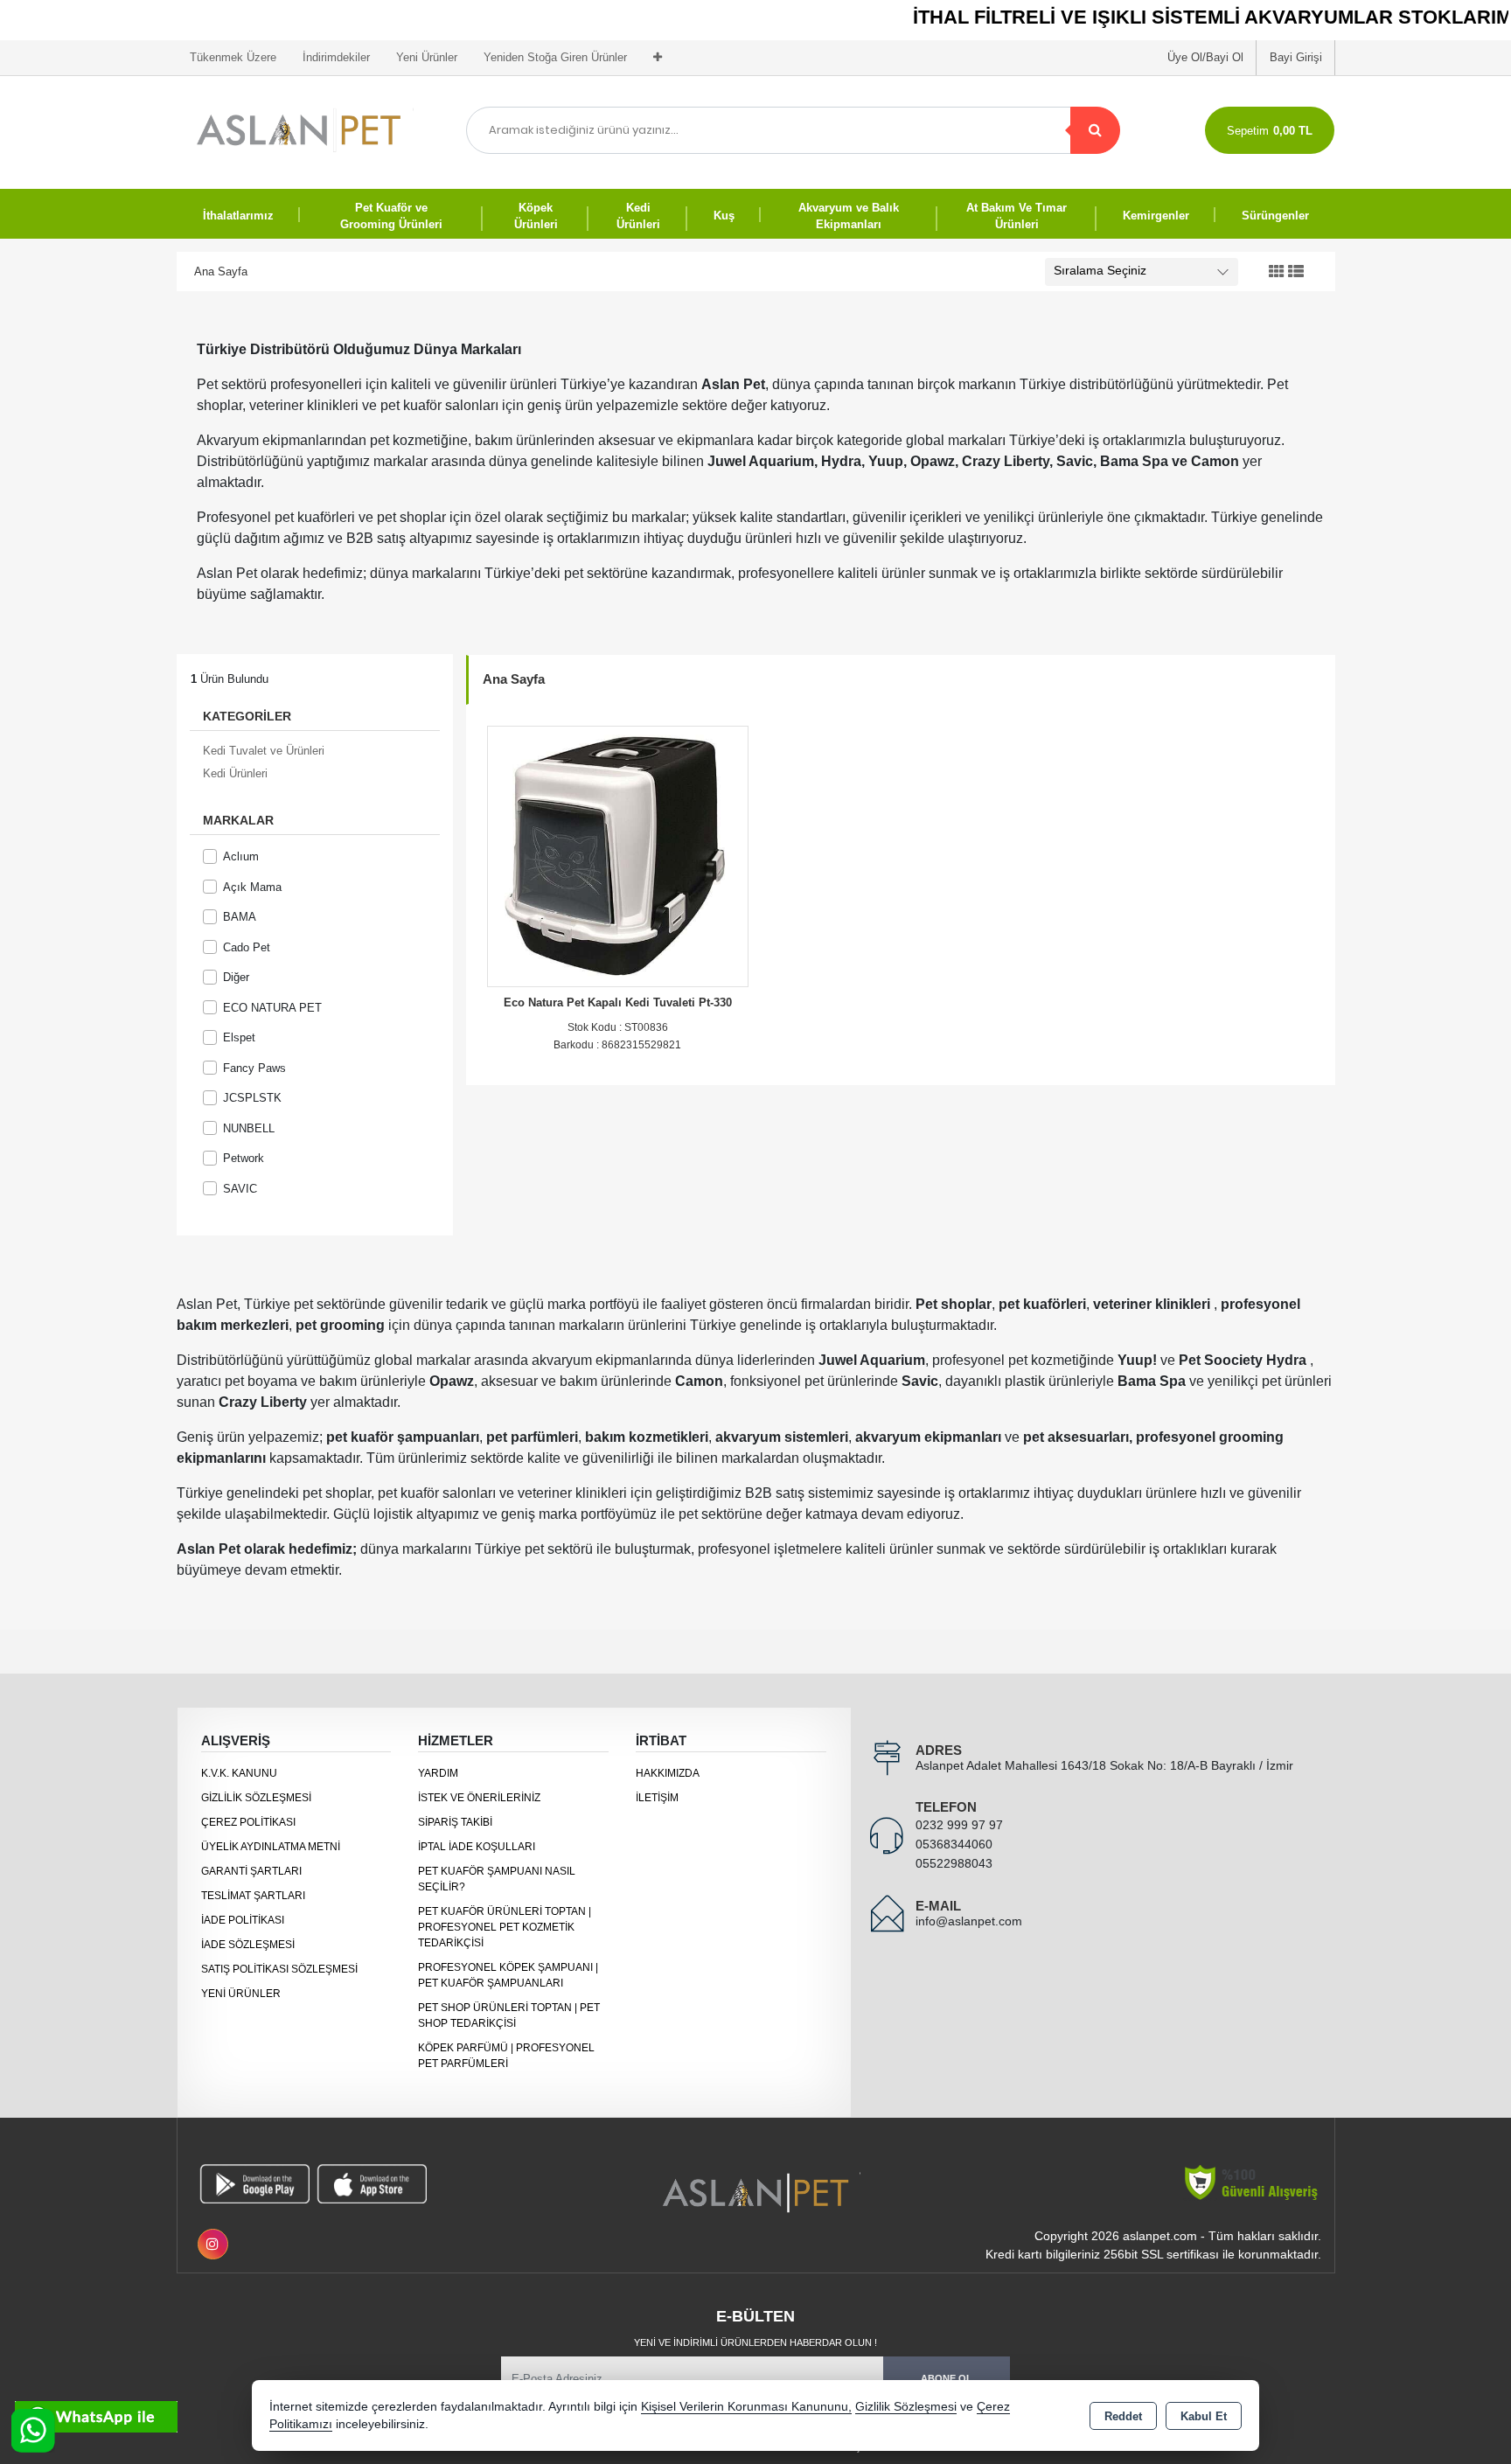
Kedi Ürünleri (638, 216)
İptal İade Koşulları (477, 1847)
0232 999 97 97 (959, 1825)
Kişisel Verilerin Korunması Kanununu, (746, 2407)
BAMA (240, 917)
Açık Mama (252, 887)
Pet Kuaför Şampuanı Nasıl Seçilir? (497, 1879)
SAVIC (240, 1189)
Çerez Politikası (248, 1822)
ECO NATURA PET (272, 1008)
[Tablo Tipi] (1296, 272)
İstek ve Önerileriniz (479, 1798)
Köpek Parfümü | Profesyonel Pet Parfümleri (506, 2056)
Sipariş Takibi (455, 1822)
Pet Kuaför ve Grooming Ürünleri (391, 216)
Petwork (244, 1158)
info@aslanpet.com (969, 1921)
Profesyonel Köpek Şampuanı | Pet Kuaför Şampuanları (508, 1975)
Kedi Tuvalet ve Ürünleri (264, 751)
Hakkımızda (668, 1773)
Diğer (236, 977)
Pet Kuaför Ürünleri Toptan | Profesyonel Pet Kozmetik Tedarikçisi (505, 1927)
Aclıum (241, 856)
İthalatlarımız (238, 216)
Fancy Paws (254, 1068)
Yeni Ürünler (241, 1994)
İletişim (657, 1798)
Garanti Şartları (251, 1871)
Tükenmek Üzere (233, 57)
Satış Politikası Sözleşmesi (279, 1969)
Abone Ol (947, 2378)
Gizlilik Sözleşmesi (256, 1798)
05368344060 (954, 1844)
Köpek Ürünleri (536, 216)
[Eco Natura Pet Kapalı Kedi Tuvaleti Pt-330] (618, 855)
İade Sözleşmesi (248, 1945)
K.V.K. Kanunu (239, 1773)
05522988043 (954, 1863)
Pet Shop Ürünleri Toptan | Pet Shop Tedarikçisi (509, 2015)
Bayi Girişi (1296, 57)
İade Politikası (243, 1920)
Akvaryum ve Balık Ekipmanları (849, 216)
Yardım (438, 1773)
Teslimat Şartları (253, 1896)
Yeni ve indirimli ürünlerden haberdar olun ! (755, 2342)
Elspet (239, 1037)
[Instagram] (213, 2244)
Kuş (724, 216)
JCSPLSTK (252, 1098)
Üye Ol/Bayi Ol (1205, 57)
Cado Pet (247, 947)
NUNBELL (249, 1128)
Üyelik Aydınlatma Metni (271, 1847)
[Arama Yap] (1095, 130)
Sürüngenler (1275, 216)
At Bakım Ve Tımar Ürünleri (1017, 216)
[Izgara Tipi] (1277, 272)
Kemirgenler (1156, 216)
